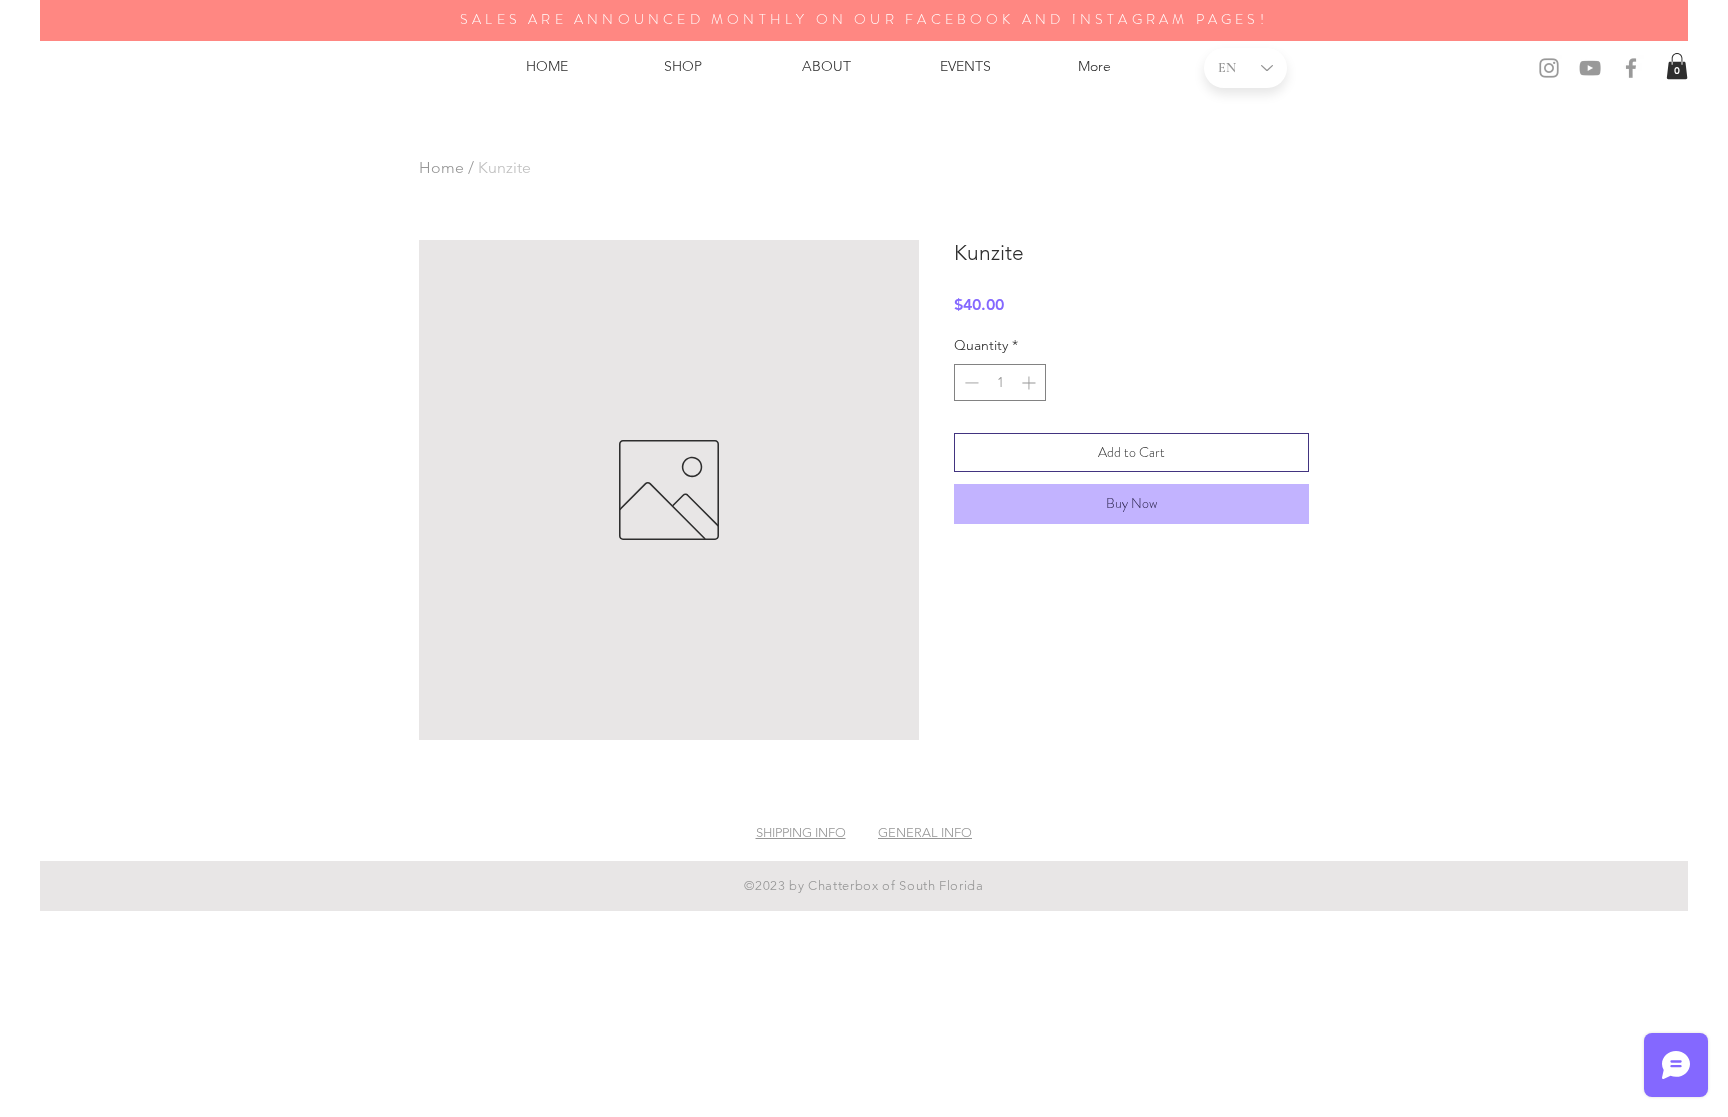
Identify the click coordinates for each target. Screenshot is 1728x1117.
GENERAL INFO (925, 832)
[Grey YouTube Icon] (1590, 68)
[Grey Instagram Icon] (1549, 68)
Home (441, 167)
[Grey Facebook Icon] (1631, 68)
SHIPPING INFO (801, 832)
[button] (1677, 66)
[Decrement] (969, 382)
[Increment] (1030, 382)
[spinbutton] (1000, 382)
